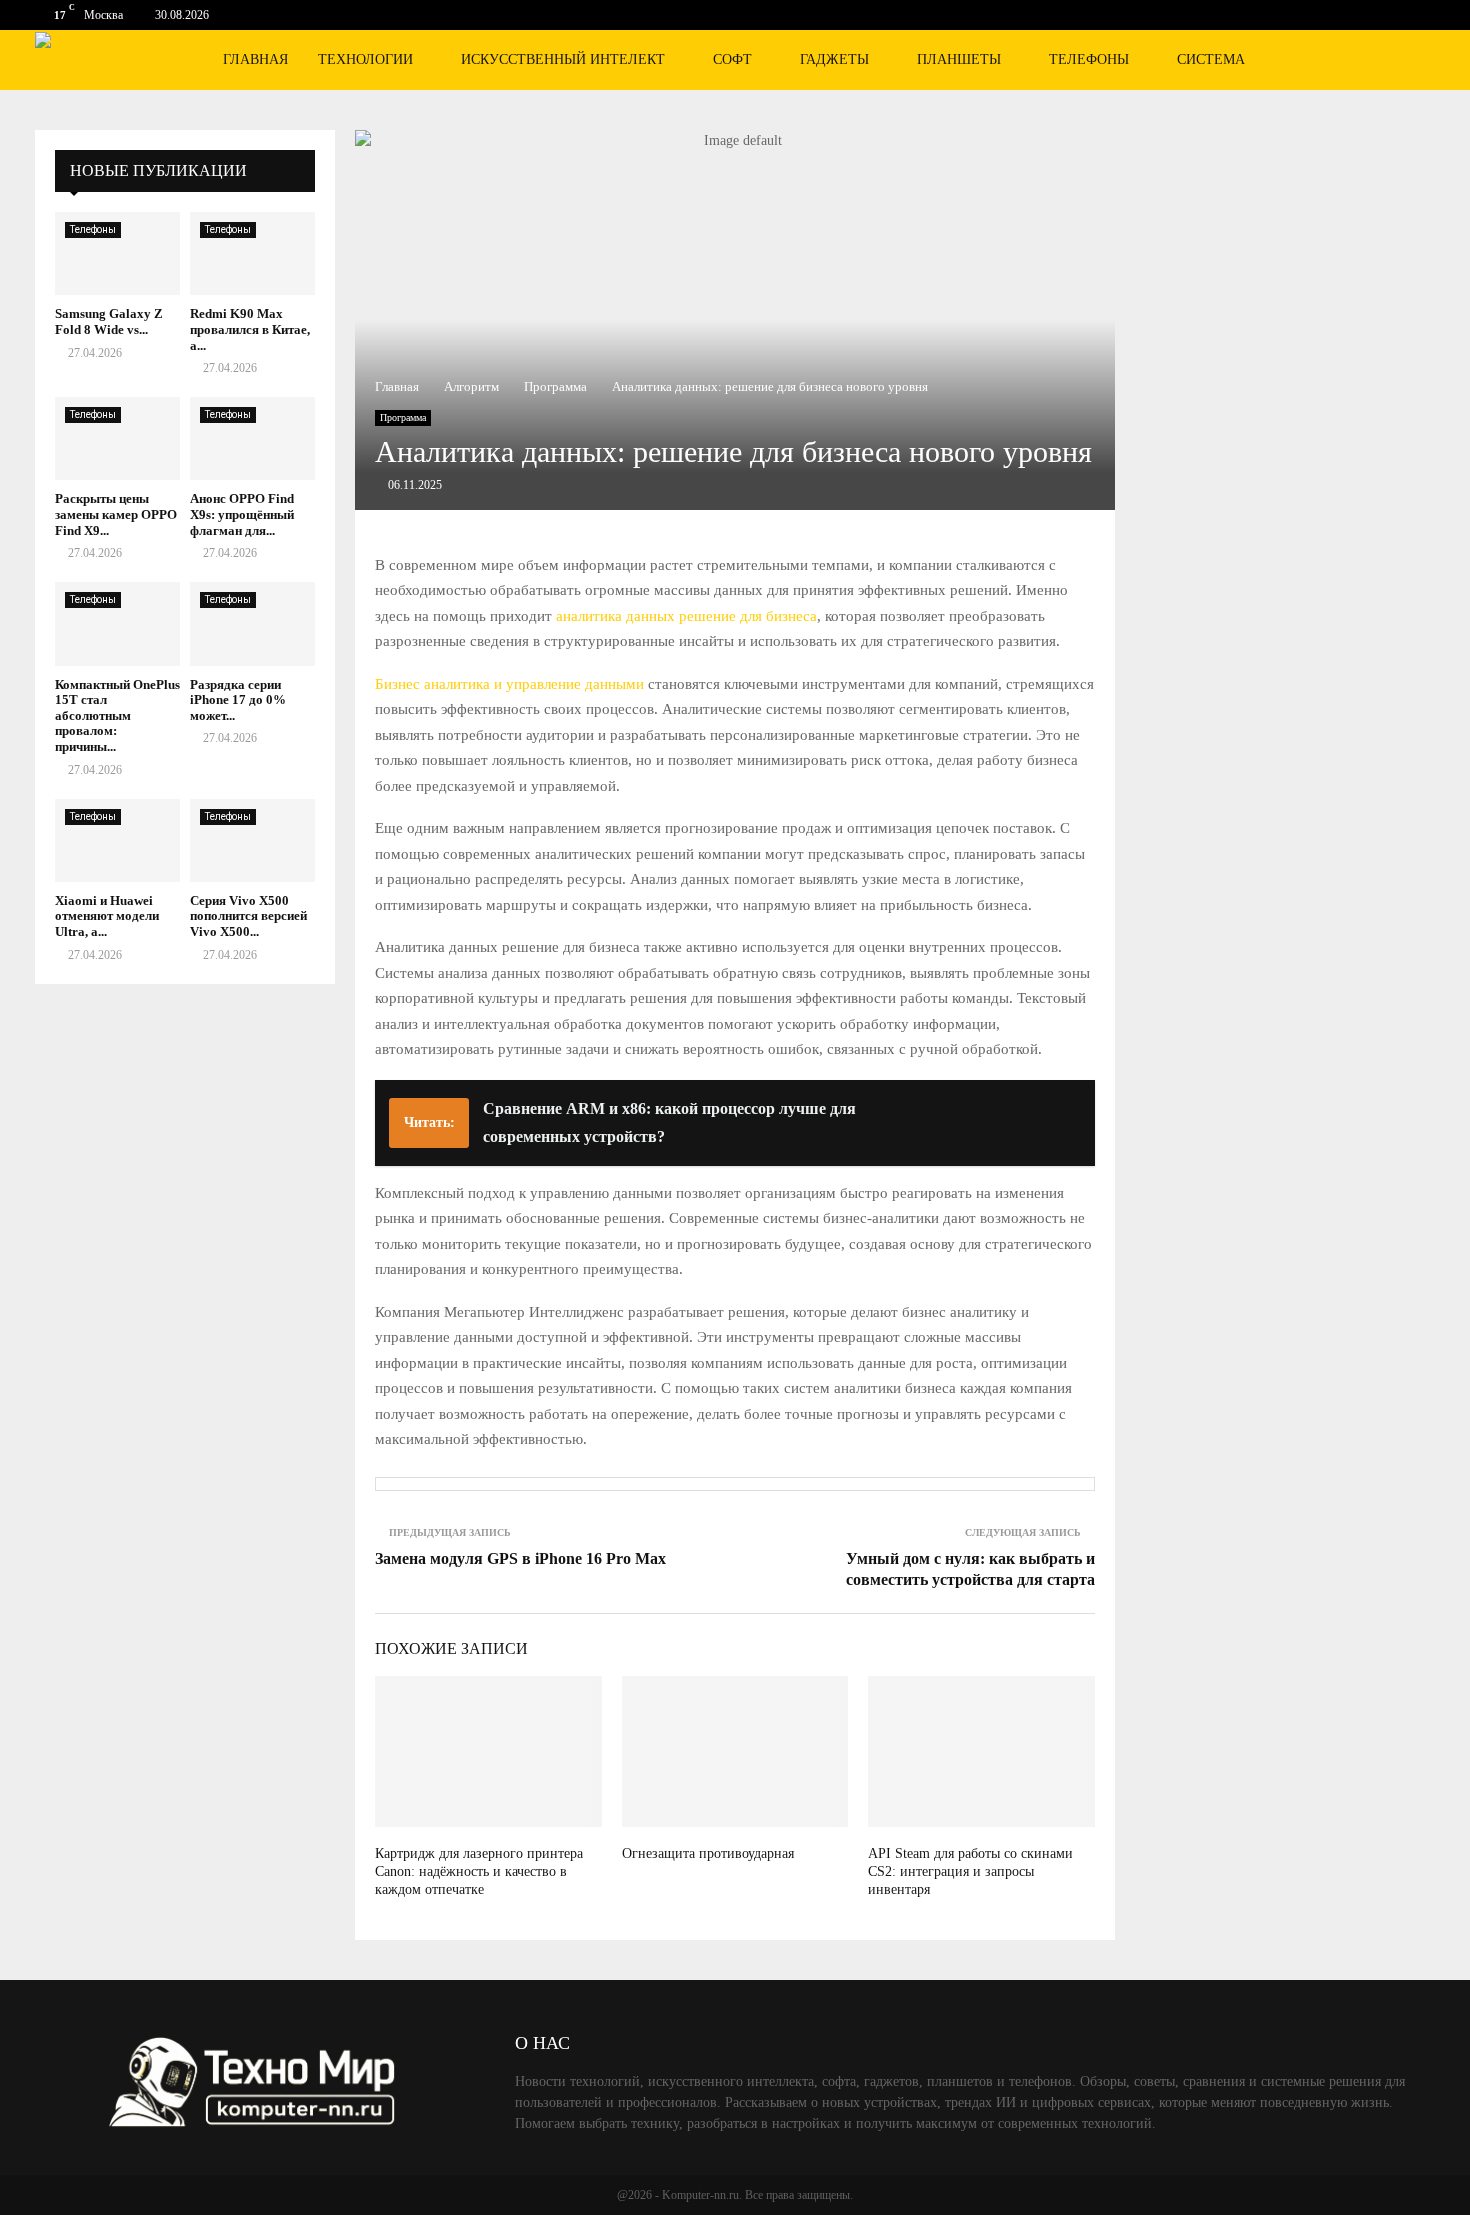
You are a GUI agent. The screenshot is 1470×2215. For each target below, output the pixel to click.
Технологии (365, 59)
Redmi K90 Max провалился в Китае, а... (250, 329)
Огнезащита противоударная (708, 1853)
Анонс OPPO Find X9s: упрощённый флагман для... (242, 514)
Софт (732, 59)
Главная (255, 59)
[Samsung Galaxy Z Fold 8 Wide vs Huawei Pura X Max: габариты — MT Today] (117, 253)
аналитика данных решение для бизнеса (686, 616)
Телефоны (1089, 59)
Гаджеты (834, 59)
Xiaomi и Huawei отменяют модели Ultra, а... (107, 916)
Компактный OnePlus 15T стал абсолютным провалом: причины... (117, 715)
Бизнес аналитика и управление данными (509, 684)
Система (1211, 59)
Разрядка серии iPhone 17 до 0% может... (238, 700)
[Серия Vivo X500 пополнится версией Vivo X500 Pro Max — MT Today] (252, 840)
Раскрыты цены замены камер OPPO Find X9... (116, 514)
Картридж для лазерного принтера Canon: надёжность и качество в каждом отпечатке (479, 1871)
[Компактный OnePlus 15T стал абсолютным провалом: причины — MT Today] (117, 623)
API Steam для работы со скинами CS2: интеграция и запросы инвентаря (970, 1871)
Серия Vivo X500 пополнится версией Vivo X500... (248, 916)
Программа (403, 417)
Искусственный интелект (563, 59)
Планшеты (959, 59)
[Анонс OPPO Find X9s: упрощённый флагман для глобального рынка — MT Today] (252, 438)
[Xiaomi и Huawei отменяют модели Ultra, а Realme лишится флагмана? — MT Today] (117, 840)
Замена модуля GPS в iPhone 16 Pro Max (520, 1558)
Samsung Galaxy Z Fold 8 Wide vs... (109, 321)
